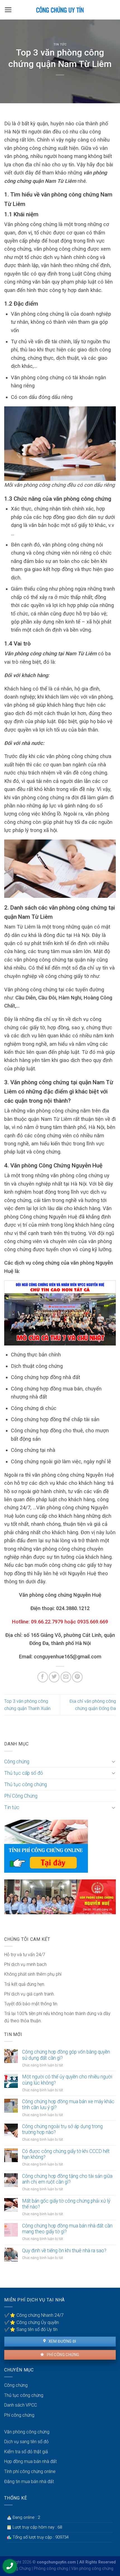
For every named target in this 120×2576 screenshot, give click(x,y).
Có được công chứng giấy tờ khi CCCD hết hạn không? (66, 2154)
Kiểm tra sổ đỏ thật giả (26, 2452)
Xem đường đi (62, 2341)
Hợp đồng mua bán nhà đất (30, 2461)
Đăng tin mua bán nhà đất (29, 2482)
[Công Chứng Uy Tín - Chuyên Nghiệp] (60, 10)
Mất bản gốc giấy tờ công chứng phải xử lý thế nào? (66, 2204)
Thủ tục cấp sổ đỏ (24, 1773)
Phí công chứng (62, 2355)
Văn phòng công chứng (27, 2432)
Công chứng (17, 1762)
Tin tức (60, 45)
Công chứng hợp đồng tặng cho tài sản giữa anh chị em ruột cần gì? (67, 2179)
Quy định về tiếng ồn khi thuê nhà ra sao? (64, 2251)
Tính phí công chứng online (30, 2471)
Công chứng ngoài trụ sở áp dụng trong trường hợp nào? (62, 2129)
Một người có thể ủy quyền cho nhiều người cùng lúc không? (67, 2080)
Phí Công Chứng (21, 1796)
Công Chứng (20, 2569)
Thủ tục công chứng (26, 1785)
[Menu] (8, 10)
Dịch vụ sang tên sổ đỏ (26, 2442)
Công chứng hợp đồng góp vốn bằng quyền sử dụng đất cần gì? (66, 2055)
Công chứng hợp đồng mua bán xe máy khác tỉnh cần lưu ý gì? (68, 2104)
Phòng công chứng (51, 2569)
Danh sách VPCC (21, 2405)
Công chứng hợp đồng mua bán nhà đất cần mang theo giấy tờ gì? (67, 2229)
